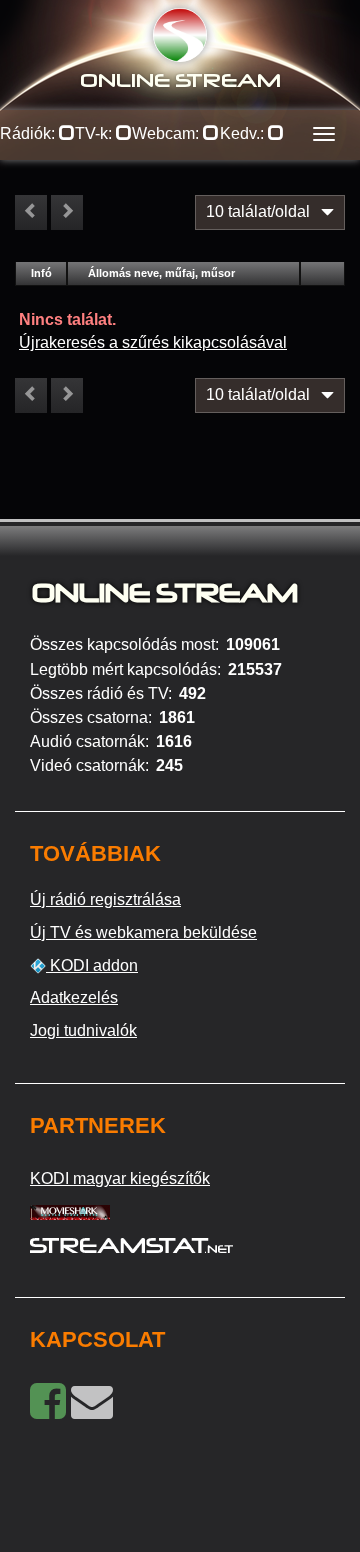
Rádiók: (29, 133)
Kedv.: (244, 133)
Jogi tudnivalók (83, 1030)
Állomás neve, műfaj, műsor (161, 273)
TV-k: (95, 133)
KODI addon (92, 965)
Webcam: (167, 133)
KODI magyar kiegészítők (120, 1178)
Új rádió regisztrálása (105, 899)
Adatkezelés (74, 997)
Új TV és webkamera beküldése (143, 932)
